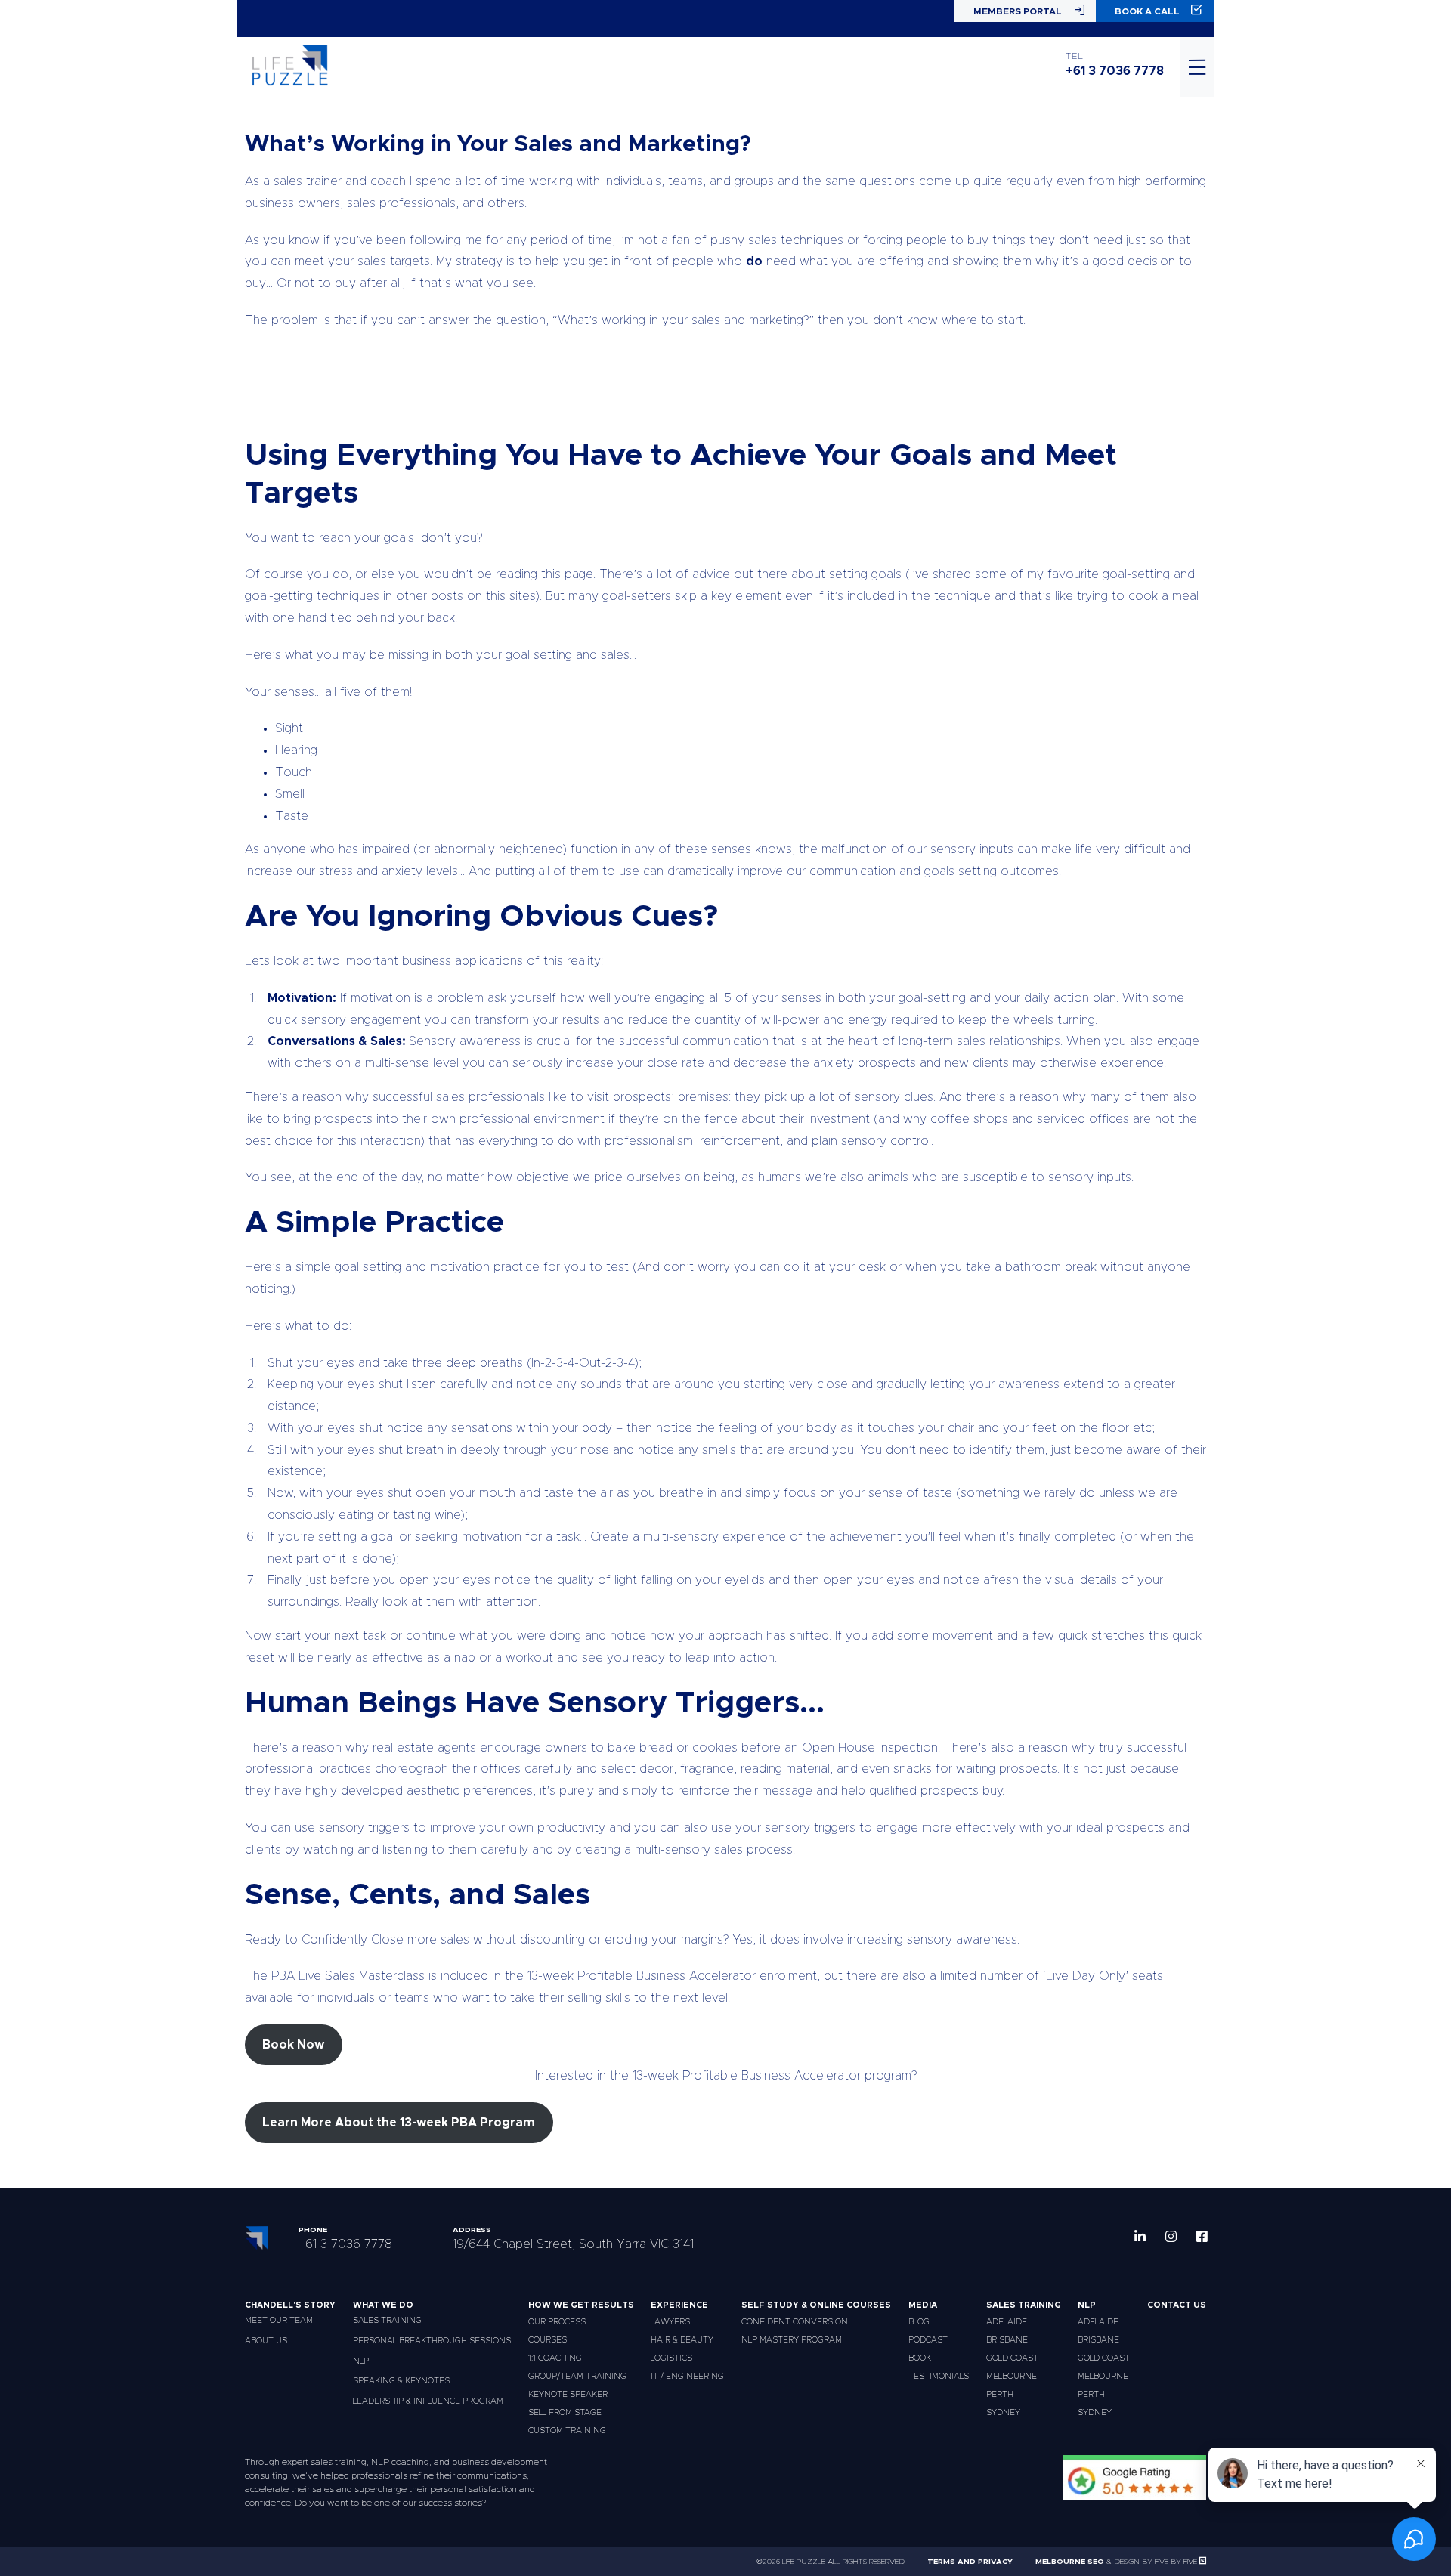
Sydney (1003, 2412)
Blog (919, 2322)
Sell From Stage (565, 2412)
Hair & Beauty (682, 2340)
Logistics (671, 2358)
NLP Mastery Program (792, 2340)
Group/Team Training (577, 2376)
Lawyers (670, 2322)
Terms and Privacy (970, 2562)
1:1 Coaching (555, 2358)
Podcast (928, 2340)
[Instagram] (1171, 2236)
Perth (1000, 2394)
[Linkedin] (1140, 2236)
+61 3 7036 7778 (1115, 71)
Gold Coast (1012, 2358)
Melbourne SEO (1070, 2562)
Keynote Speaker (568, 2394)
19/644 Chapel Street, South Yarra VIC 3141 (573, 2244)
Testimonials (939, 2376)
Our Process (557, 2322)
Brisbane (1007, 2340)
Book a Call (1147, 11)
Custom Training (567, 2431)
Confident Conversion (795, 2322)
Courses (548, 2340)
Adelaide (1007, 2322)
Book (920, 2358)
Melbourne (1012, 2376)
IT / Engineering (687, 2376)
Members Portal (1018, 11)
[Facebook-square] (1202, 2236)
